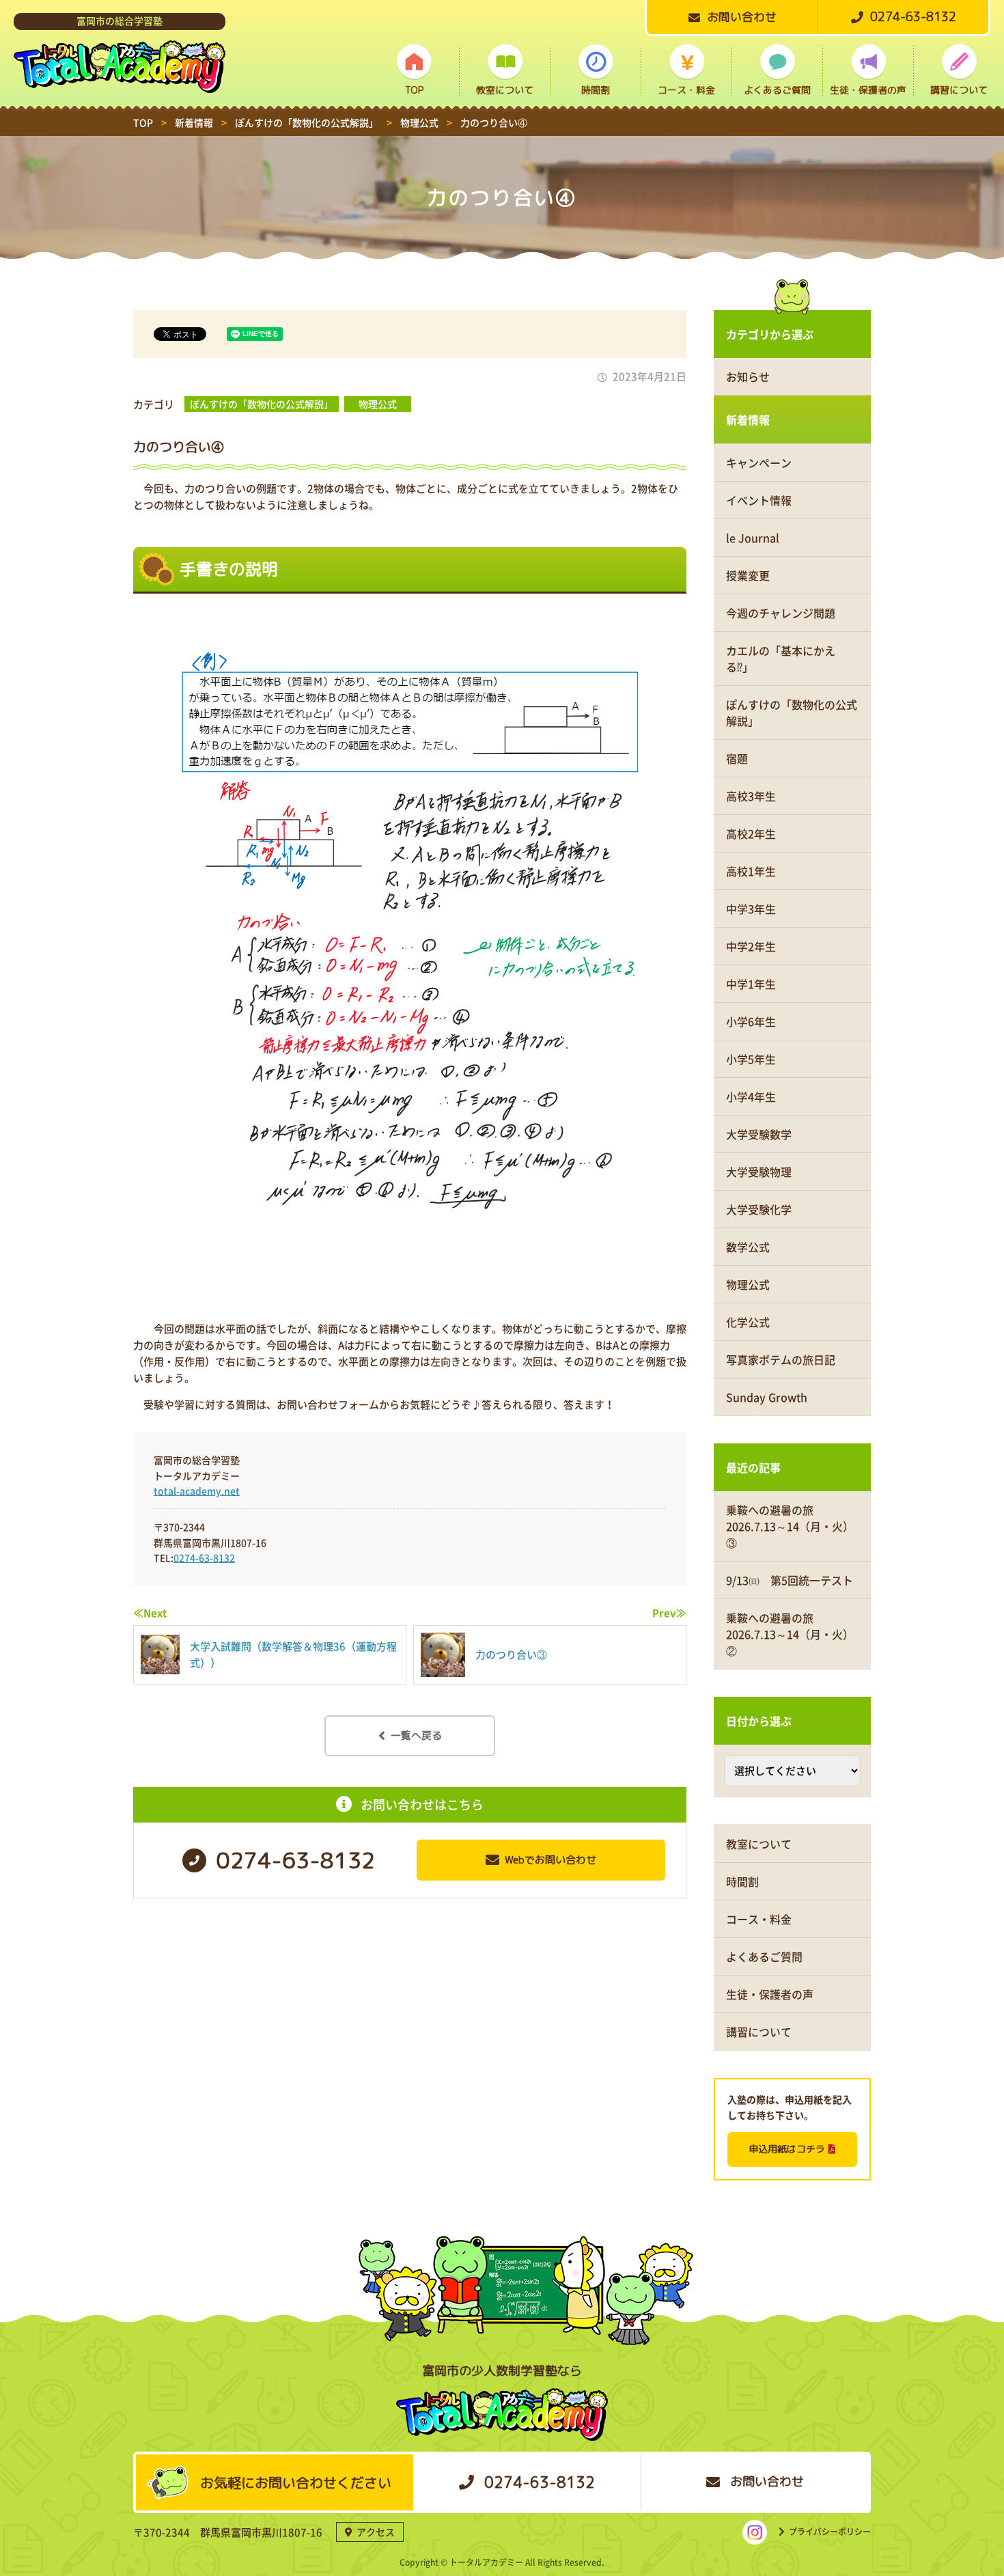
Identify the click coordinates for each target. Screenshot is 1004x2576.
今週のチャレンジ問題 (781, 613)
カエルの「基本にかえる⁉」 (781, 659)
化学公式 (748, 1322)
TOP (414, 90)
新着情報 (748, 419)
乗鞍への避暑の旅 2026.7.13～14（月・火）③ (790, 1526)
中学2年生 (751, 946)
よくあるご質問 (777, 90)
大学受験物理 (759, 1172)
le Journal (753, 538)
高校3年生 (751, 796)
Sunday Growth (767, 1397)
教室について (505, 90)
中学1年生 (751, 984)
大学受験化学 (759, 1209)
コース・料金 (686, 90)
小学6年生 (751, 1021)
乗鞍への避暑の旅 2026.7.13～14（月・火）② (790, 1634)
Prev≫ (669, 1613)
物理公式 (378, 404)
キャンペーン (759, 462)
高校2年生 (751, 833)
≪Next (150, 1613)
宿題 (737, 758)
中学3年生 (751, 909)
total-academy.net (197, 1491)
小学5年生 (751, 1059)
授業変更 (748, 575)
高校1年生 (751, 871)
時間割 (596, 90)
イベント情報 (759, 500)
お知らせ (748, 376)
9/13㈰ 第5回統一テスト (790, 1580)
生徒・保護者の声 (868, 90)
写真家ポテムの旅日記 (781, 1359)
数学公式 (748, 1247)
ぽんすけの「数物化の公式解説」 (262, 404)
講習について (959, 90)
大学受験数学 (759, 1134)
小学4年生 (751, 1096)
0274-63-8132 (204, 1557)
